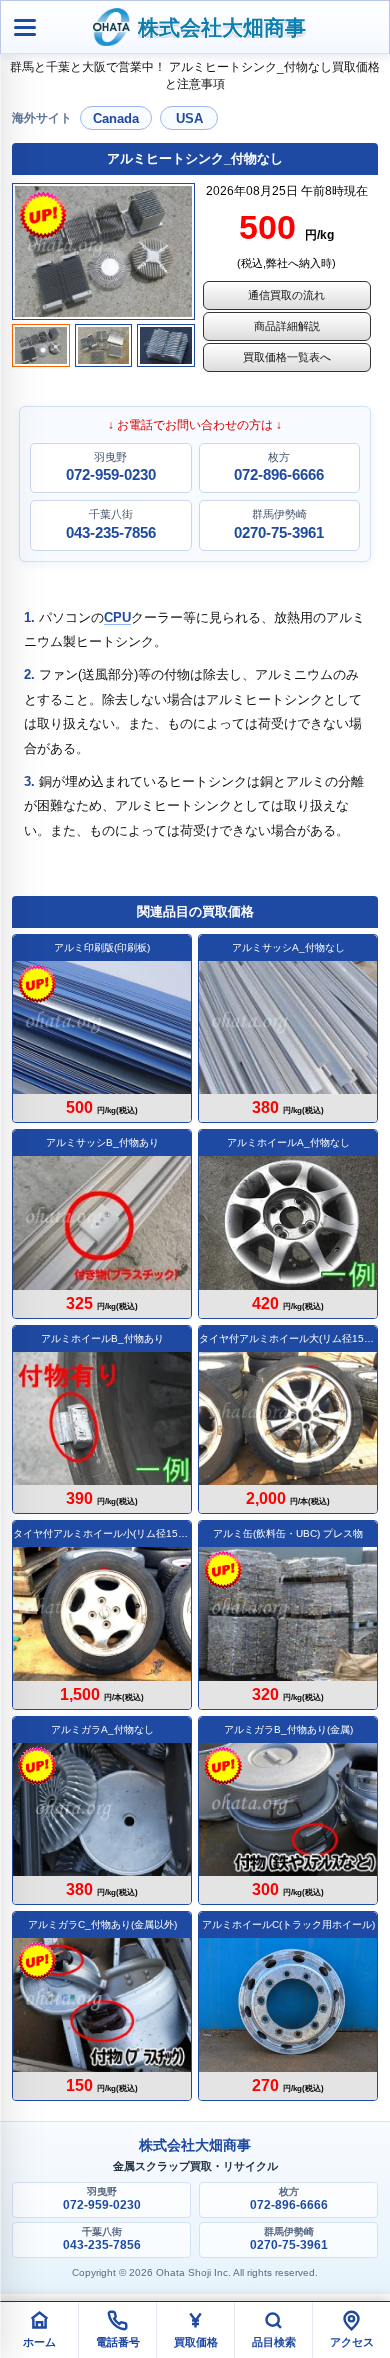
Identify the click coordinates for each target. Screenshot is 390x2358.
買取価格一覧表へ (287, 357)
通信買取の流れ (286, 295)
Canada (116, 118)
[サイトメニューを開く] (25, 27)
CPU (117, 617)
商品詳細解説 (287, 326)
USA (189, 118)
